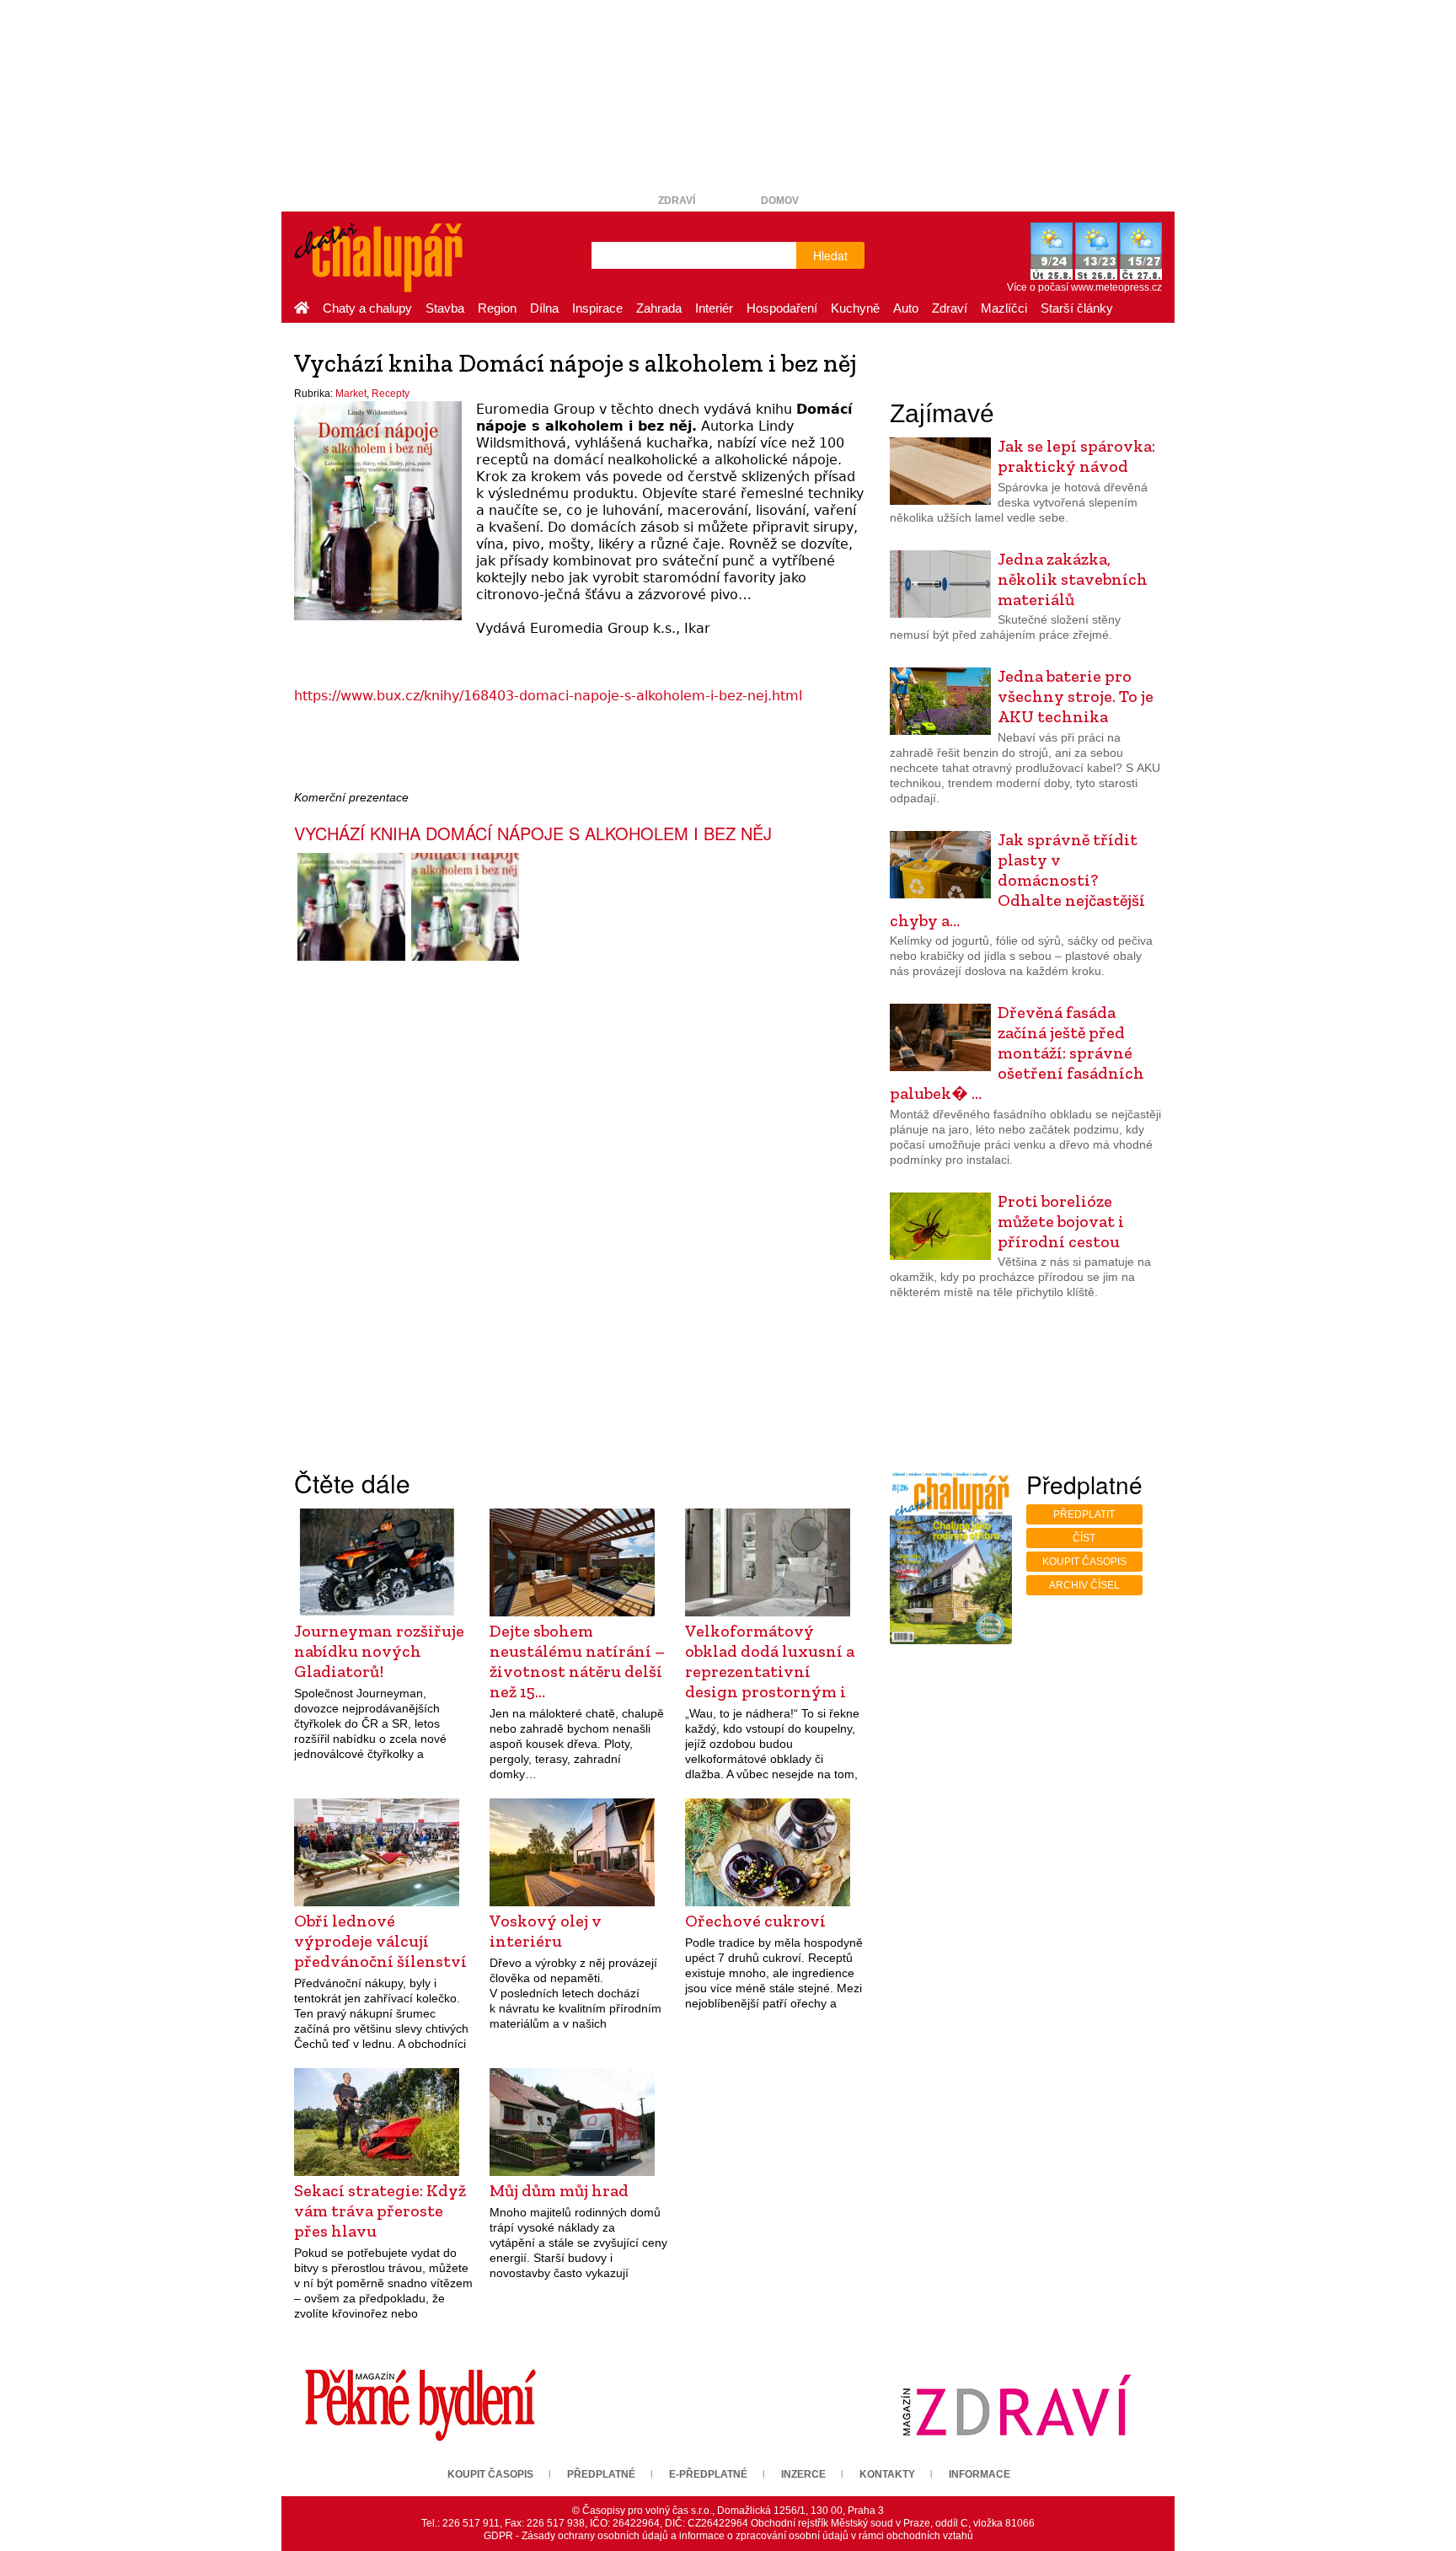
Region (497, 308)
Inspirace (597, 308)
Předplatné (601, 2474)
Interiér (714, 308)
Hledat (830, 255)
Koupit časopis (1084, 1562)
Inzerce (803, 2474)
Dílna (544, 308)
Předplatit (1084, 1514)
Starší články (1077, 308)
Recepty (391, 394)
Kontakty (887, 2474)
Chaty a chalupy (367, 308)
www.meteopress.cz (1116, 287)
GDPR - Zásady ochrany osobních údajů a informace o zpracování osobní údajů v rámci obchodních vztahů (728, 2536)
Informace (980, 2474)
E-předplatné (708, 2474)
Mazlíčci (1004, 308)
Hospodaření (782, 308)
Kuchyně (855, 308)
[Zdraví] (1016, 2404)
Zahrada (659, 308)
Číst (1084, 1538)
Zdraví (677, 201)
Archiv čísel (1084, 1585)
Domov (780, 201)
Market (351, 394)
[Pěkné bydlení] (420, 2404)
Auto (906, 308)
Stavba (445, 308)
